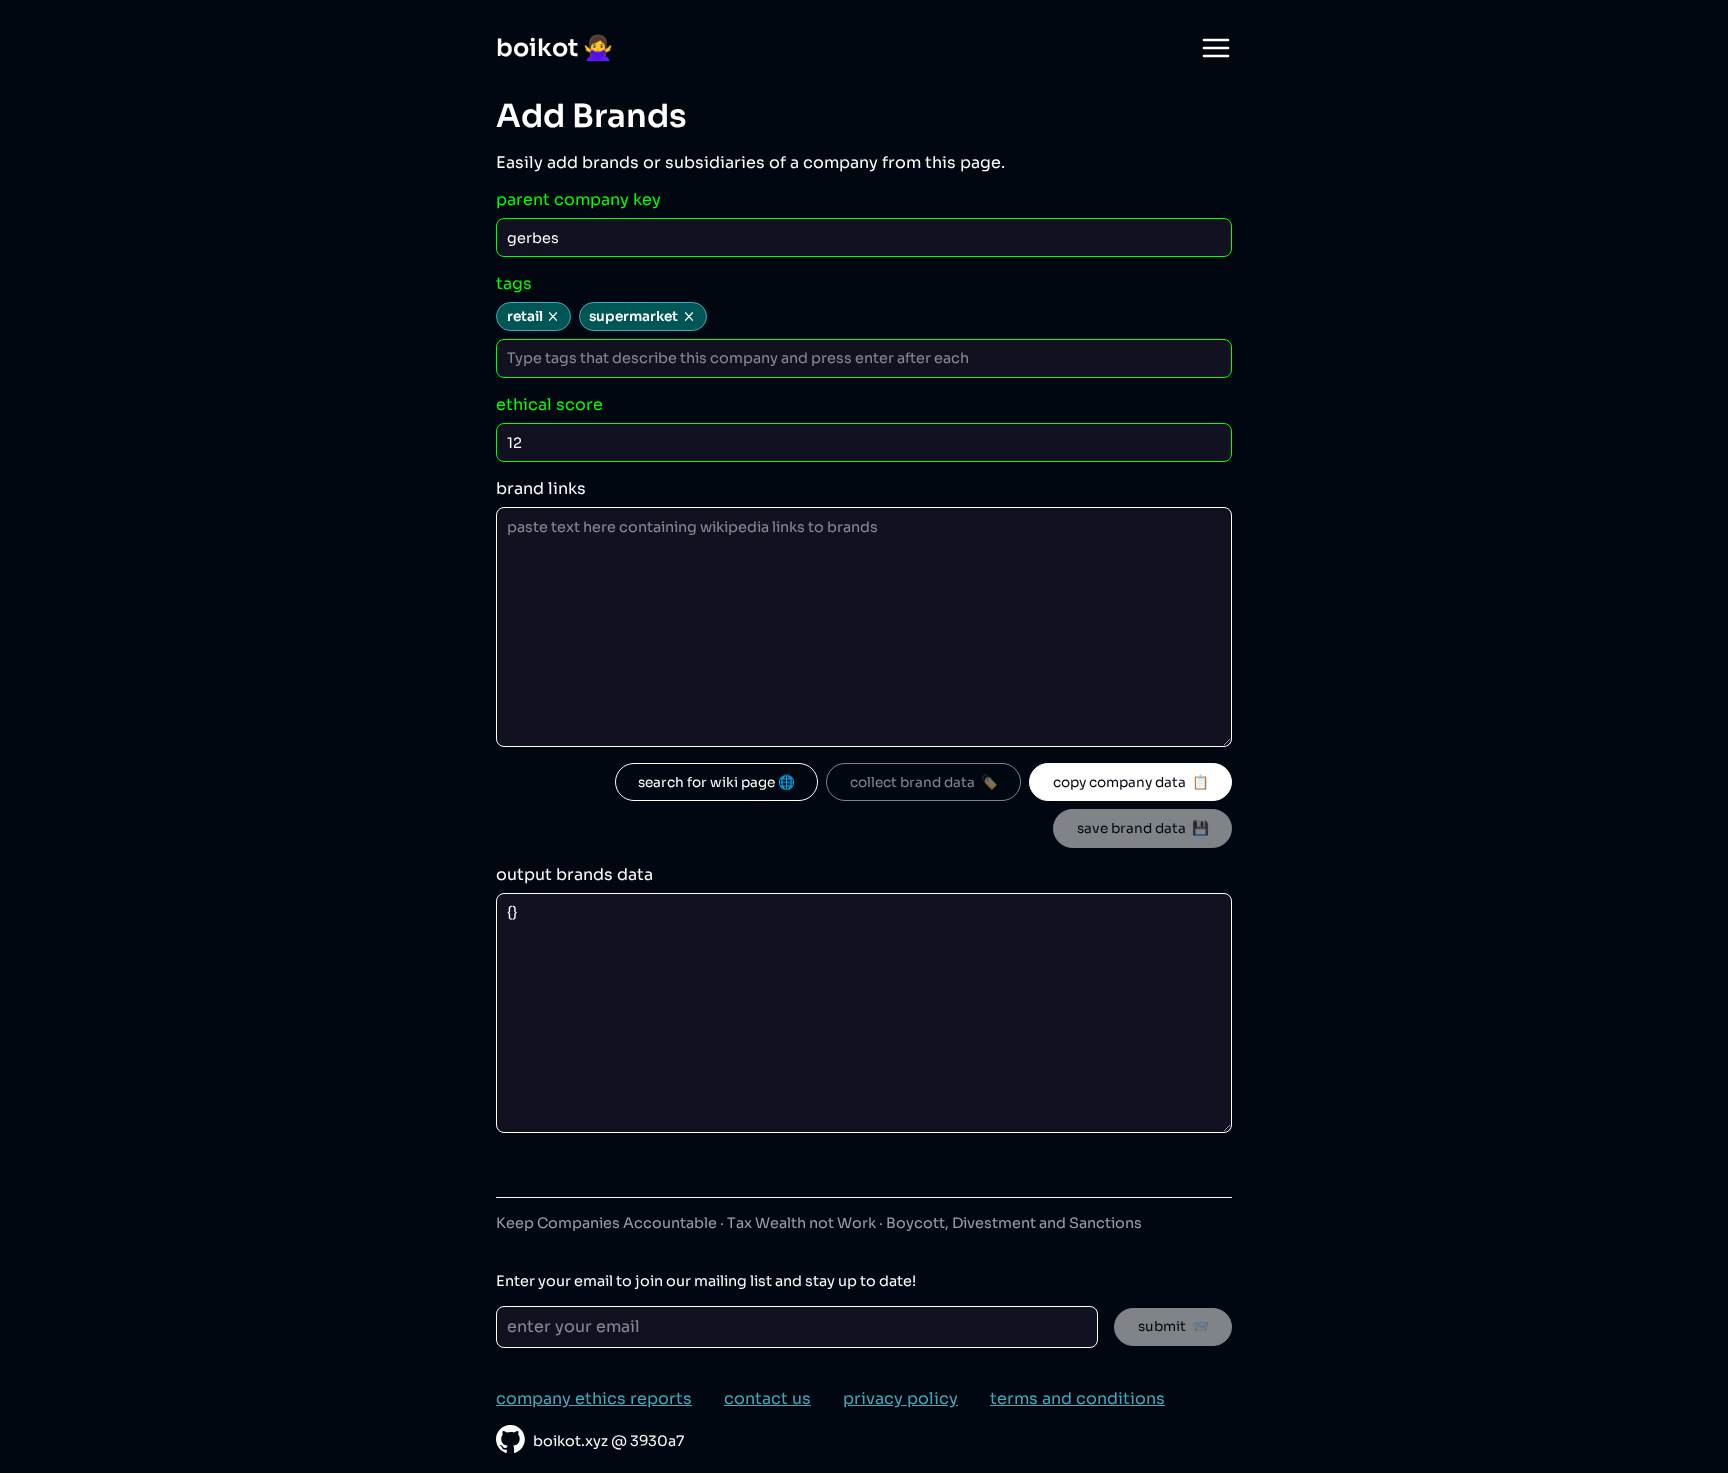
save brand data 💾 (1143, 828)
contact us (767, 1398)
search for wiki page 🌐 (716, 782)
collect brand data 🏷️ (924, 782)
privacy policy (900, 1398)
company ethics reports (594, 1398)
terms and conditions (1077, 1398)
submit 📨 (1173, 1326)
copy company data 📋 (1131, 782)
